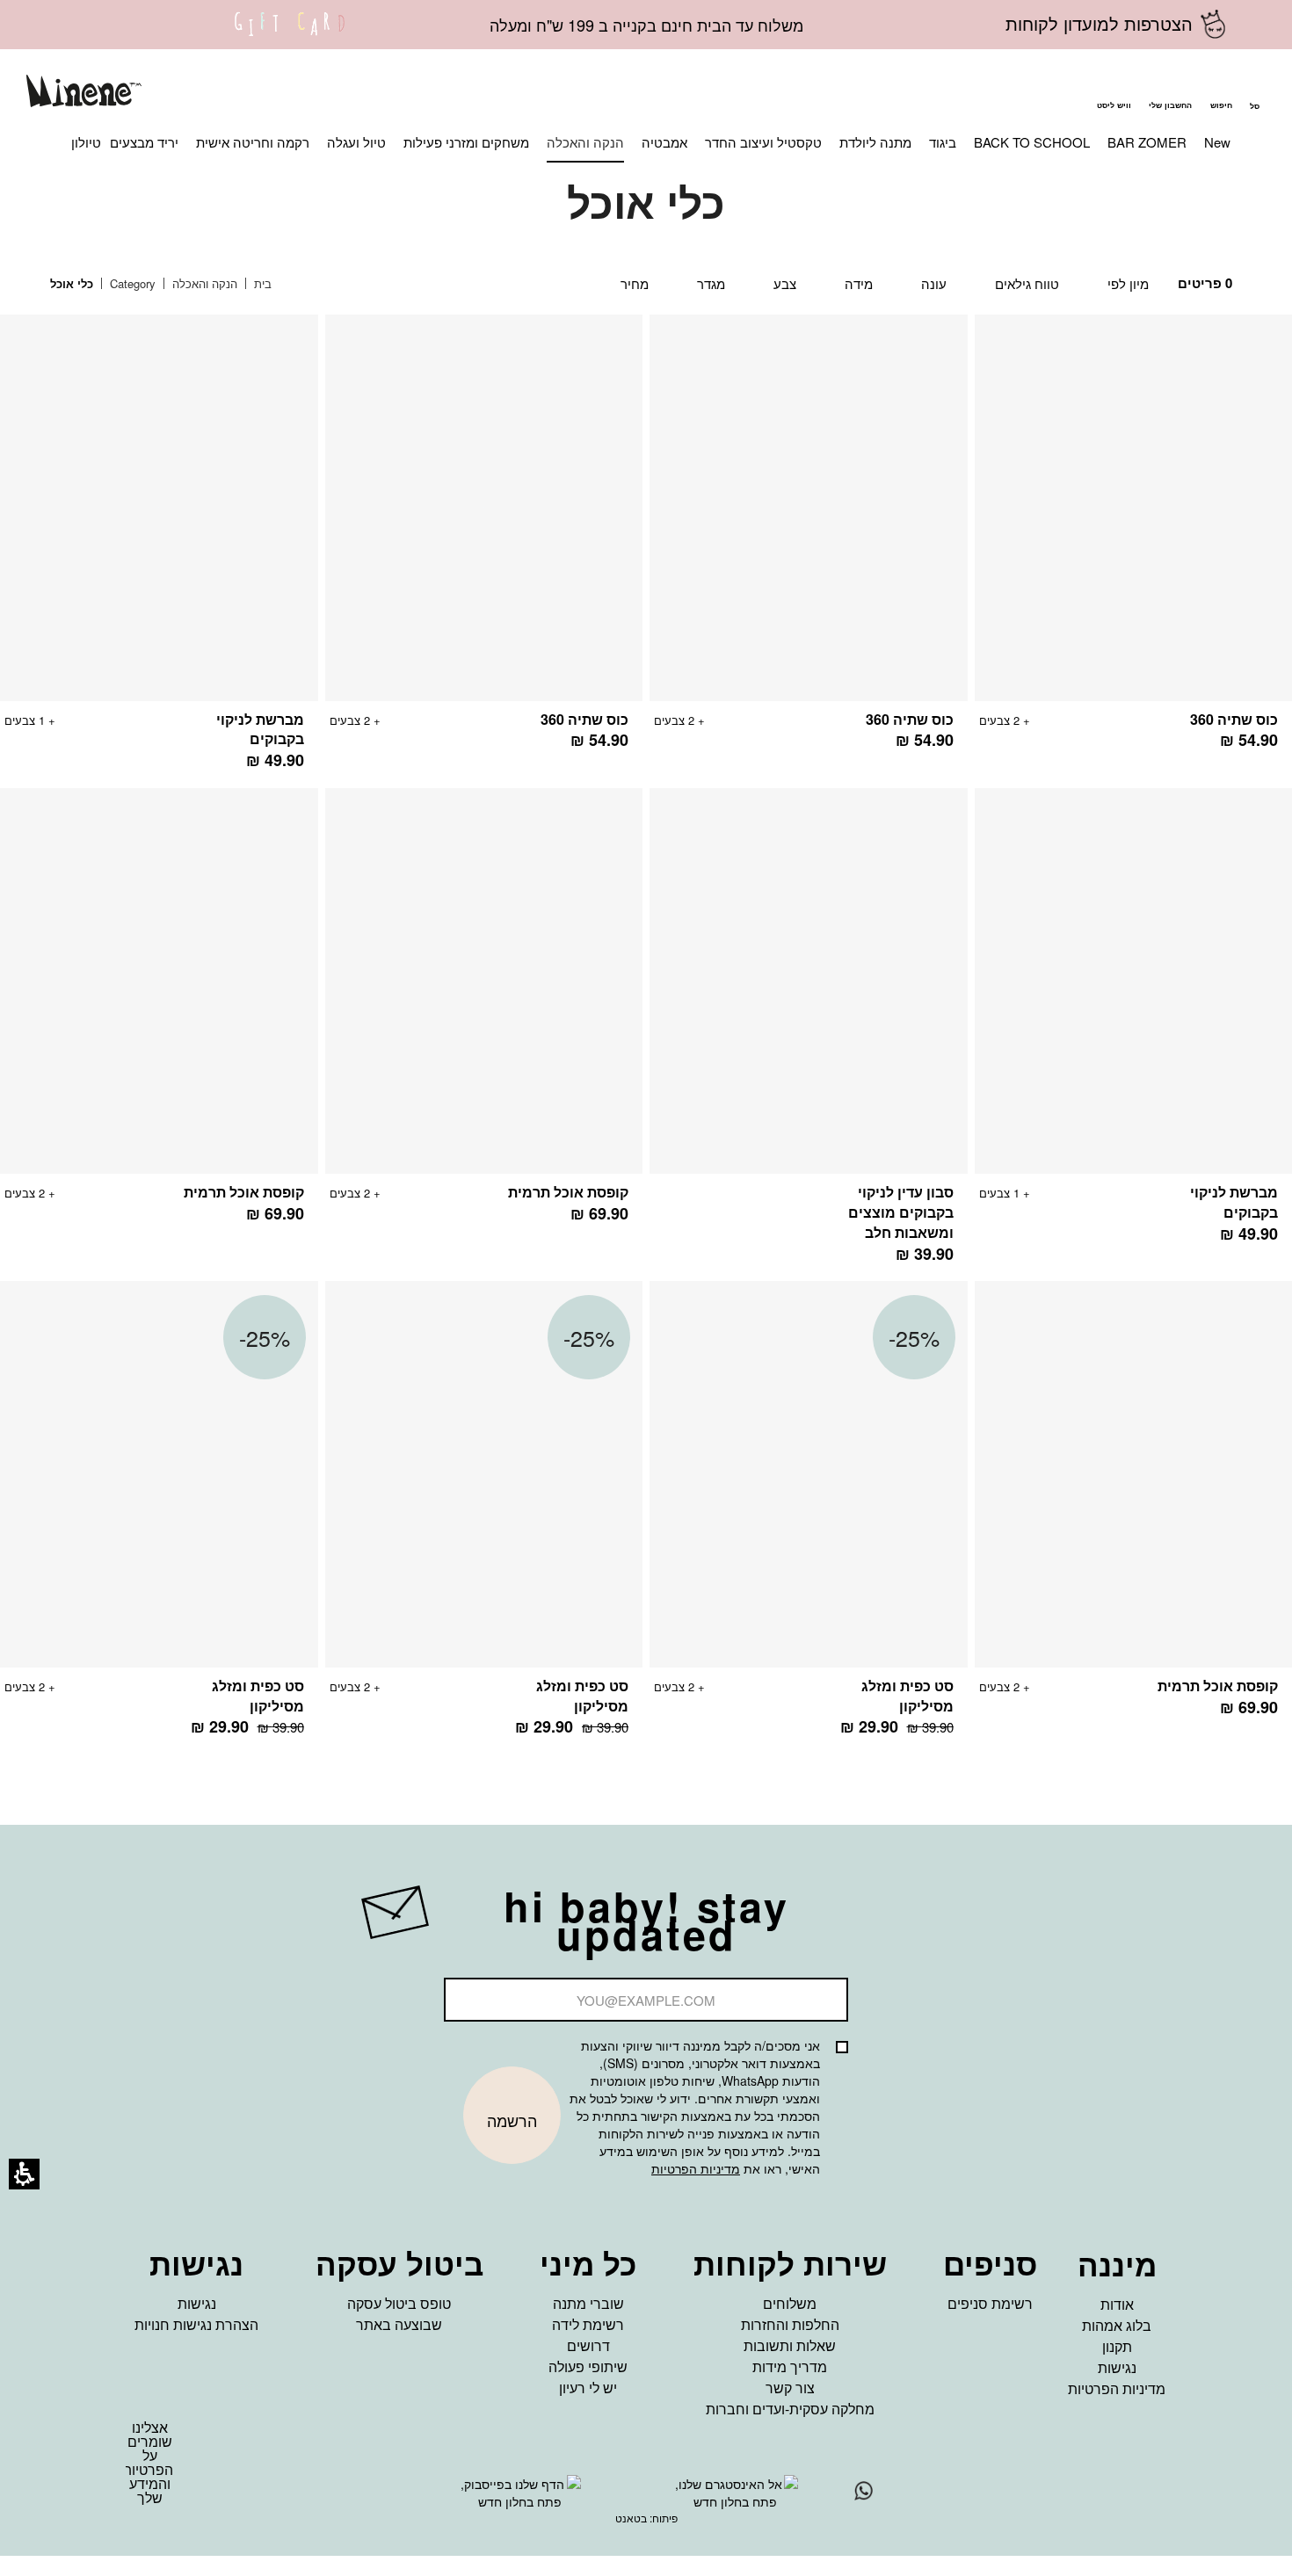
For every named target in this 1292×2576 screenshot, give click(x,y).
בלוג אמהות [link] (1117, 2325)
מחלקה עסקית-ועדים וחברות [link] (790, 2409)
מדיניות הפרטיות (696, 2168)
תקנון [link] (1117, 2346)
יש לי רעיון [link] (588, 2388)
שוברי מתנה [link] (588, 2303)
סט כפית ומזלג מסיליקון (907, 1696)
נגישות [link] (1117, 2367)
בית (261, 283)
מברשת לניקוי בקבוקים (260, 729)
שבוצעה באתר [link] (399, 2324)
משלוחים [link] (790, 2303)
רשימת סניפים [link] (990, 2303)
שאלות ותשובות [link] (790, 2345)
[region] (174, 284)
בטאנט (631, 2518)
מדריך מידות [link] (790, 2366)
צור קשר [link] (790, 2388)
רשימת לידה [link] (588, 2324)
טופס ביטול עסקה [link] (399, 2303)
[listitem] (809, 541)
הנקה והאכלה (203, 283)
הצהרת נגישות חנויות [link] (196, 2324)
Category (131, 283)
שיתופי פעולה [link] (588, 2366)
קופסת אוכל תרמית (568, 1192)
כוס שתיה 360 (1234, 719)
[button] (1221, 93)
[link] (290, 35)
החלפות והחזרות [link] (790, 2324)
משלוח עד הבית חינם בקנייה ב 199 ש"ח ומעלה (646, 25)
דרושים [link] (588, 2345)
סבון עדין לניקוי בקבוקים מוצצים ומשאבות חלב (901, 1212)
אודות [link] (1117, 2304)
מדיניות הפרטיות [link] (1117, 2388)
